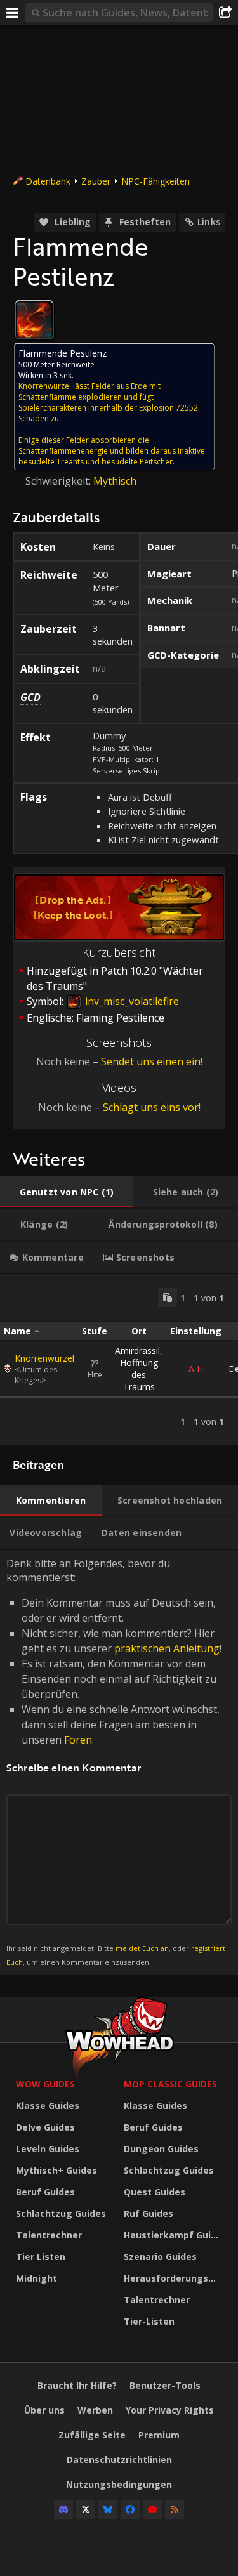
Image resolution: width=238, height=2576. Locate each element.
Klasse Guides (48, 2106)
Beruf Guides (45, 2192)
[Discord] (63, 2509)
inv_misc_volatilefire (131, 1001)
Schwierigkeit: (59, 481)
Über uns (44, 2410)
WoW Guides (45, 2084)
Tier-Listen (149, 2321)
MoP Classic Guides (170, 2084)
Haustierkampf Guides (175, 2235)
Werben (95, 2410)
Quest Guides (155, 2192)
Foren (78, 1740)
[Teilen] (225, 13)
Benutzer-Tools (165, 2385)
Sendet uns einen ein (151, 1061)
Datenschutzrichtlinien (119, 2460)
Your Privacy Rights (170, 2410)
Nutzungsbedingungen (119, 2484)
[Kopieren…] (168, 1298)
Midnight (36, 2278)
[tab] (67, 1192)
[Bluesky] (108, 2509)
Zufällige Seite (92, 2435)
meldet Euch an (142, 1948)
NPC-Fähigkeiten (155, 181)
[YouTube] (152, 2509)
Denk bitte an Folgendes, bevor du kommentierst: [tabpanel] (116, 1762)
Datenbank (48, 181)
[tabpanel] (119, 1359)
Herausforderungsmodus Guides (175, 2278)
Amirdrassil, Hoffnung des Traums (139, 1369)
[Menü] (13, 13)
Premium (159, 2435)
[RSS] (175, 2509)
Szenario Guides (160, 2257)
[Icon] (34, 320)
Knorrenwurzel (44, 1358)
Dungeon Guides (161, 2149)
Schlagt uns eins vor (151, 1107)
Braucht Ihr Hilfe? (77, 2385)
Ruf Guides (149, 2213)
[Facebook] (130, 2509)
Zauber (96, 181)
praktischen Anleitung (167, 1648)
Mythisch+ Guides (56, 2170)
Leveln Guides (48, 2149)
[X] (86, 2509)
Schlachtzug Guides (61, 2213)
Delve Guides (45, 2127)
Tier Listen (41, 2257)
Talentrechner (49, 2235)
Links (209, 222)
